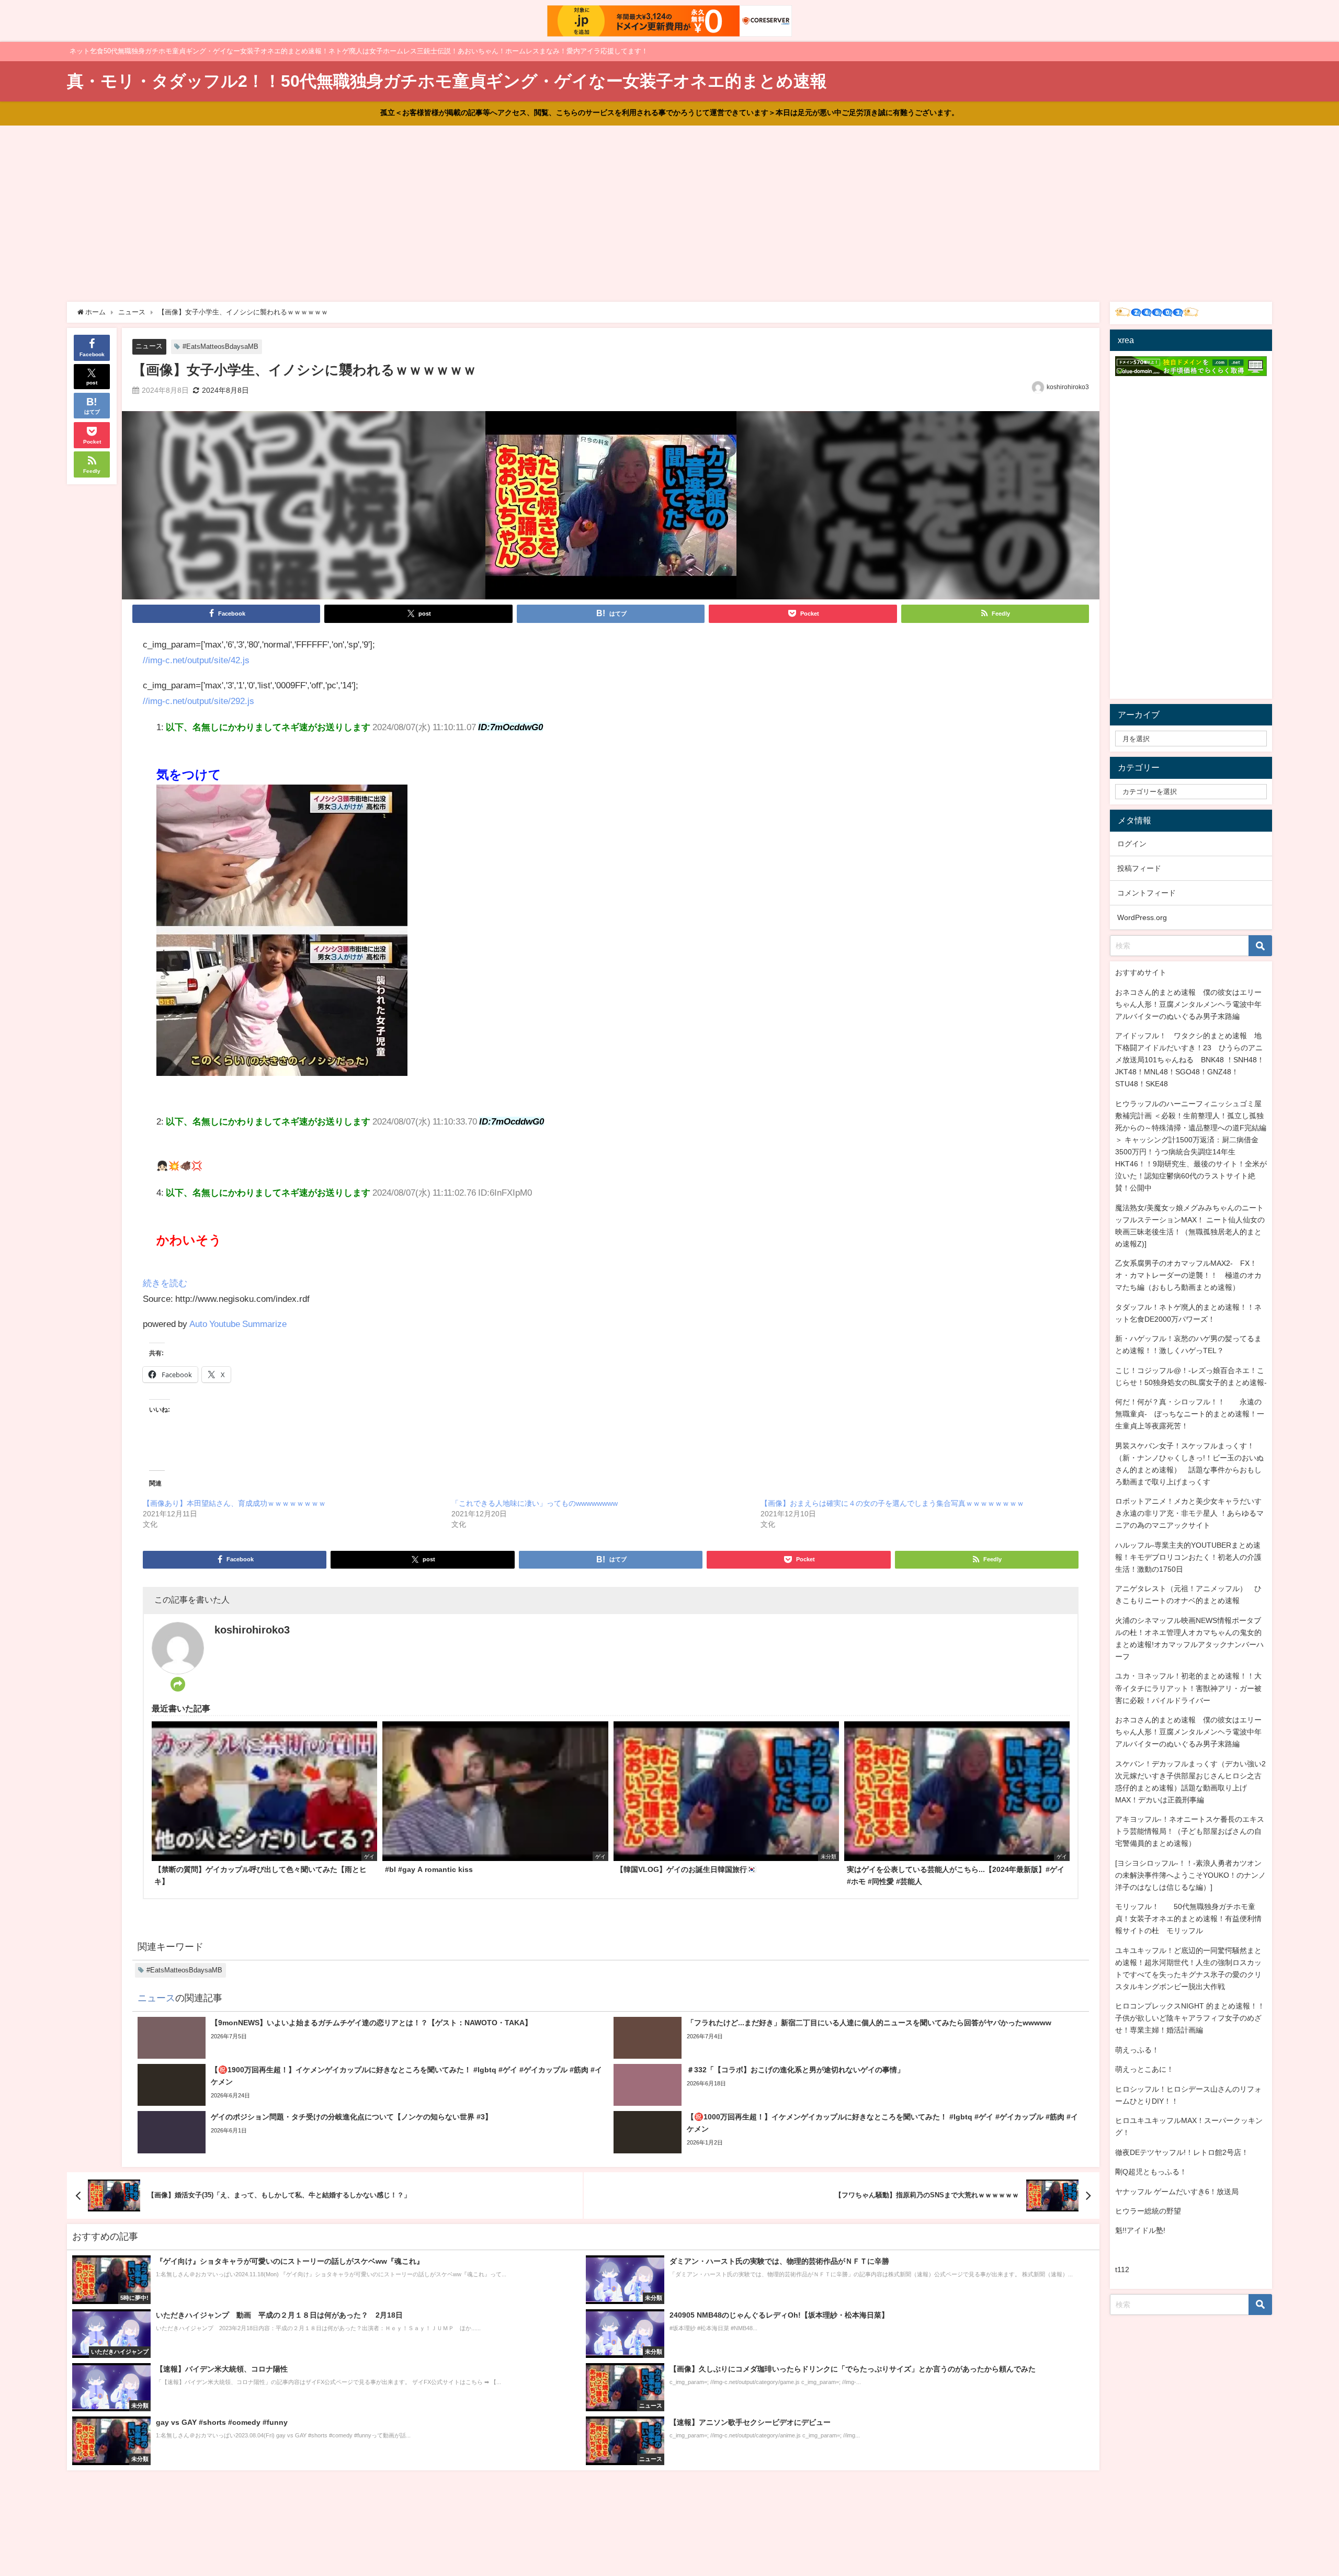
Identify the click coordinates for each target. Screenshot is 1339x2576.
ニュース (149, 346)
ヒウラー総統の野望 (1148, 2211)
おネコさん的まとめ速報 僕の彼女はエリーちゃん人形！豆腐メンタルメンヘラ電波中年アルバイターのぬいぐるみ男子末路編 (1188, 1004)
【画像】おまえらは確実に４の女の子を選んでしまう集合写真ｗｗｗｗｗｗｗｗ (892, 1503)
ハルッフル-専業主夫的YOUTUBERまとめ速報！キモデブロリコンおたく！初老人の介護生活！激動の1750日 (1188, 1557)
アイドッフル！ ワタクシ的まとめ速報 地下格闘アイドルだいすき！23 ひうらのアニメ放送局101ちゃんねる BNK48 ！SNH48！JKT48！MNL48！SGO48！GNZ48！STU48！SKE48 (1190, 1060)
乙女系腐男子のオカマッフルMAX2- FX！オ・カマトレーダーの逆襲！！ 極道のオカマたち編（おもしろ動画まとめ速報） (1188, 1275)
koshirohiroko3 (1068, 387)
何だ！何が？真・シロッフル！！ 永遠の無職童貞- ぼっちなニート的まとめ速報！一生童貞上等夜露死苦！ (1190, 1414)
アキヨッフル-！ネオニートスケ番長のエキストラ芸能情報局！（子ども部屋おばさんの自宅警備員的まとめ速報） (1190, 1831)
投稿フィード (1139, 868)
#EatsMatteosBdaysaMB (220, 347)
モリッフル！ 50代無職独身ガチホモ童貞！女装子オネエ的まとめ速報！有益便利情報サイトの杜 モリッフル (1188, 1919)
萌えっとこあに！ (1144, 2069)
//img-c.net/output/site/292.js (198, 701)
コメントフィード (1147, 893)
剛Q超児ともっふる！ (1151, 2172)
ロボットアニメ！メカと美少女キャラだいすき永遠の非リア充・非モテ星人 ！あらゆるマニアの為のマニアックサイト (1189, 1513)
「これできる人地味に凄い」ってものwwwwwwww (535, 1503)
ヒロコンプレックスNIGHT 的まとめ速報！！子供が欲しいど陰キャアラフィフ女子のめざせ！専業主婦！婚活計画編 (1190, 2018)
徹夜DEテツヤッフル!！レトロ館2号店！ (1182, 2152)
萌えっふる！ (1137, 2050)
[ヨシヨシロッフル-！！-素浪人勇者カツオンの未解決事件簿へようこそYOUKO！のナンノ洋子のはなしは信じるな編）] (1190, 1875)
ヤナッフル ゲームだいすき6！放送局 (1177, 2192)
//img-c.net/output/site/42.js (196, 660)
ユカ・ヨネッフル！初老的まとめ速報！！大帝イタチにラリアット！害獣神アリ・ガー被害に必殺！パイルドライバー (1188, 1688)
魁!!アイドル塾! (1140, 2230)
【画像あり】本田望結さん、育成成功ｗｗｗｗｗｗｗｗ (234, 1503)
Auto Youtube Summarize (238, 1324)
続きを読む (165, 1283)
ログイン (1132, 844)
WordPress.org (1142, 917)
